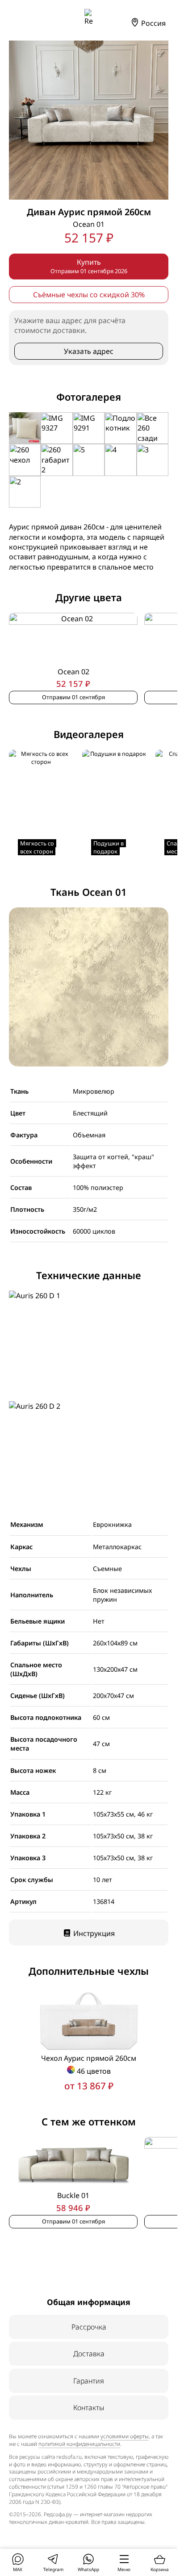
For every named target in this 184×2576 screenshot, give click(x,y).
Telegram (53, 2569)
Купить (89, 266)
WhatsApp (88, 2569)
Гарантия (89, 2381)
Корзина (160, 2569)
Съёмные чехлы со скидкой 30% (89, 295)
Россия (153, 23)
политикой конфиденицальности (79, 2444)
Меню (124, 2569)
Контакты (89, 2408)
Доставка (89, 2354)
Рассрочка (89, 2327)
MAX (18, 2569)
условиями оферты (125, 2436)
